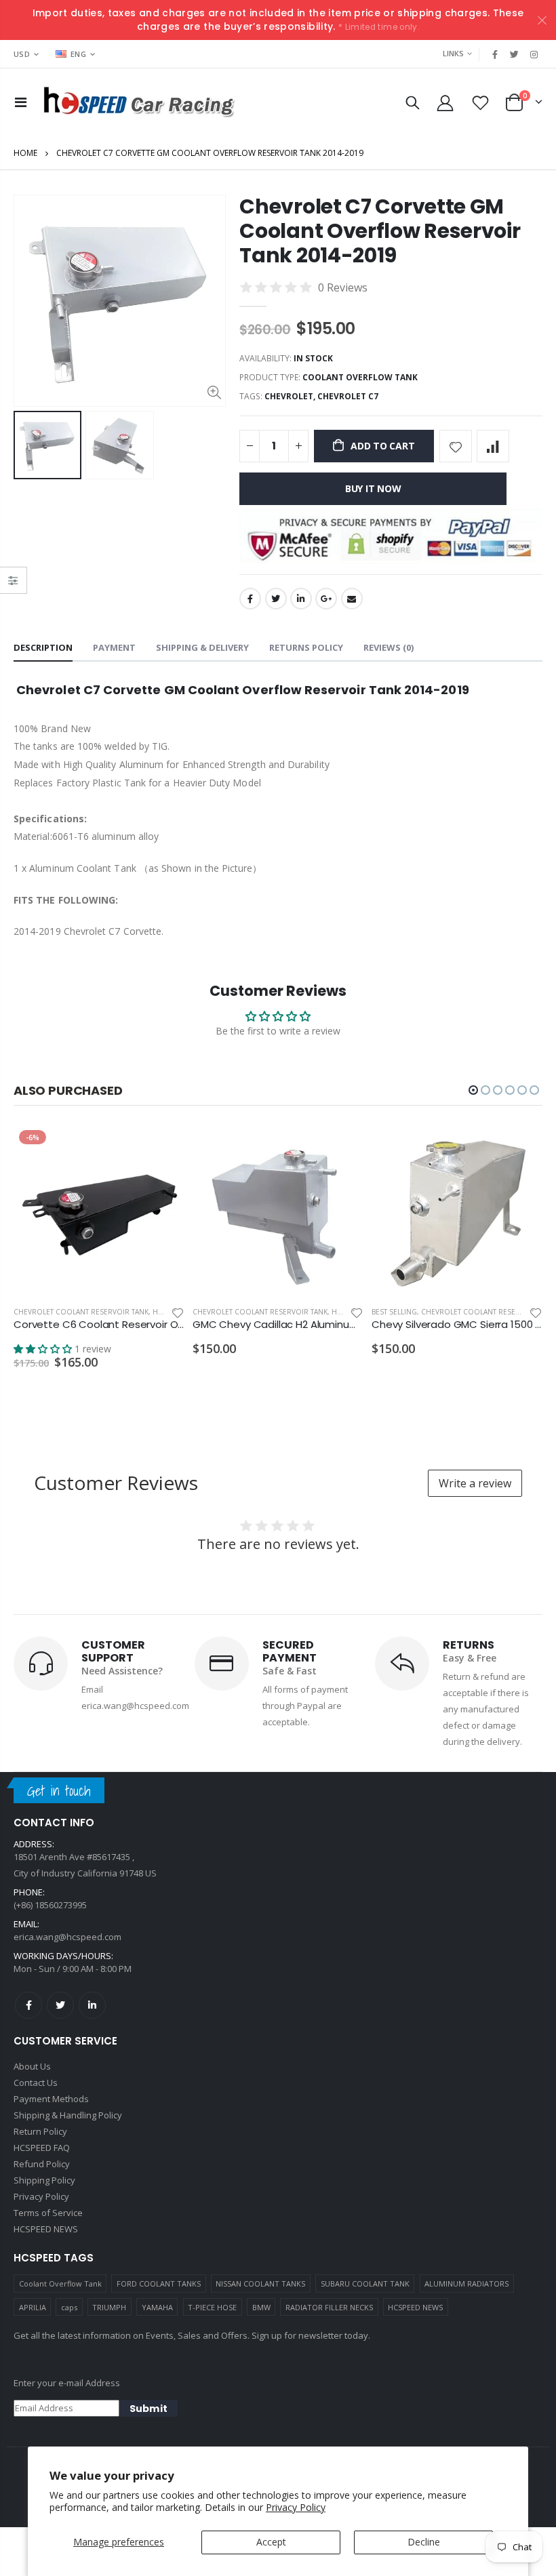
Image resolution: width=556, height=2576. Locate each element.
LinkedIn (301, 599)
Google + (326, 599)
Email (352, 599)
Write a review (475, 1483)
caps (69, 2307)
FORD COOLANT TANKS (159, 2283)
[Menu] (21, 102)
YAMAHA (157, 2307)
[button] (473, 1090)
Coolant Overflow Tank (60, 2283)
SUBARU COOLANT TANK (365, 2283)
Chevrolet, (291, 396)
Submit (148, 2409)
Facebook (250, 599)
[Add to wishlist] (456, 446)
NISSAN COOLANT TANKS (260, 2283)
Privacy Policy (296, 2507)
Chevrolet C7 (348, 396)
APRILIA (33, 2307)
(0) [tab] (389, 647)
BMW (261, 2307)
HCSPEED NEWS (415, 2307)
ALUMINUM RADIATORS (466, 2283)
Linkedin (92, 2005)
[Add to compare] (493, 446)
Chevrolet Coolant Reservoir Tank (81, 1312)
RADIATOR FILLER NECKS (329, 2307)
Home (25, 153)
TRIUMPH (109, 2307)
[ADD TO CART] (162, 1147)
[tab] (43, 648)
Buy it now (373, 488)
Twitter (276, 599)
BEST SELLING (394, 1312)
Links (453, 53)
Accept (271, 2542)
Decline (424, 2542)
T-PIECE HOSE (212, 2307)
